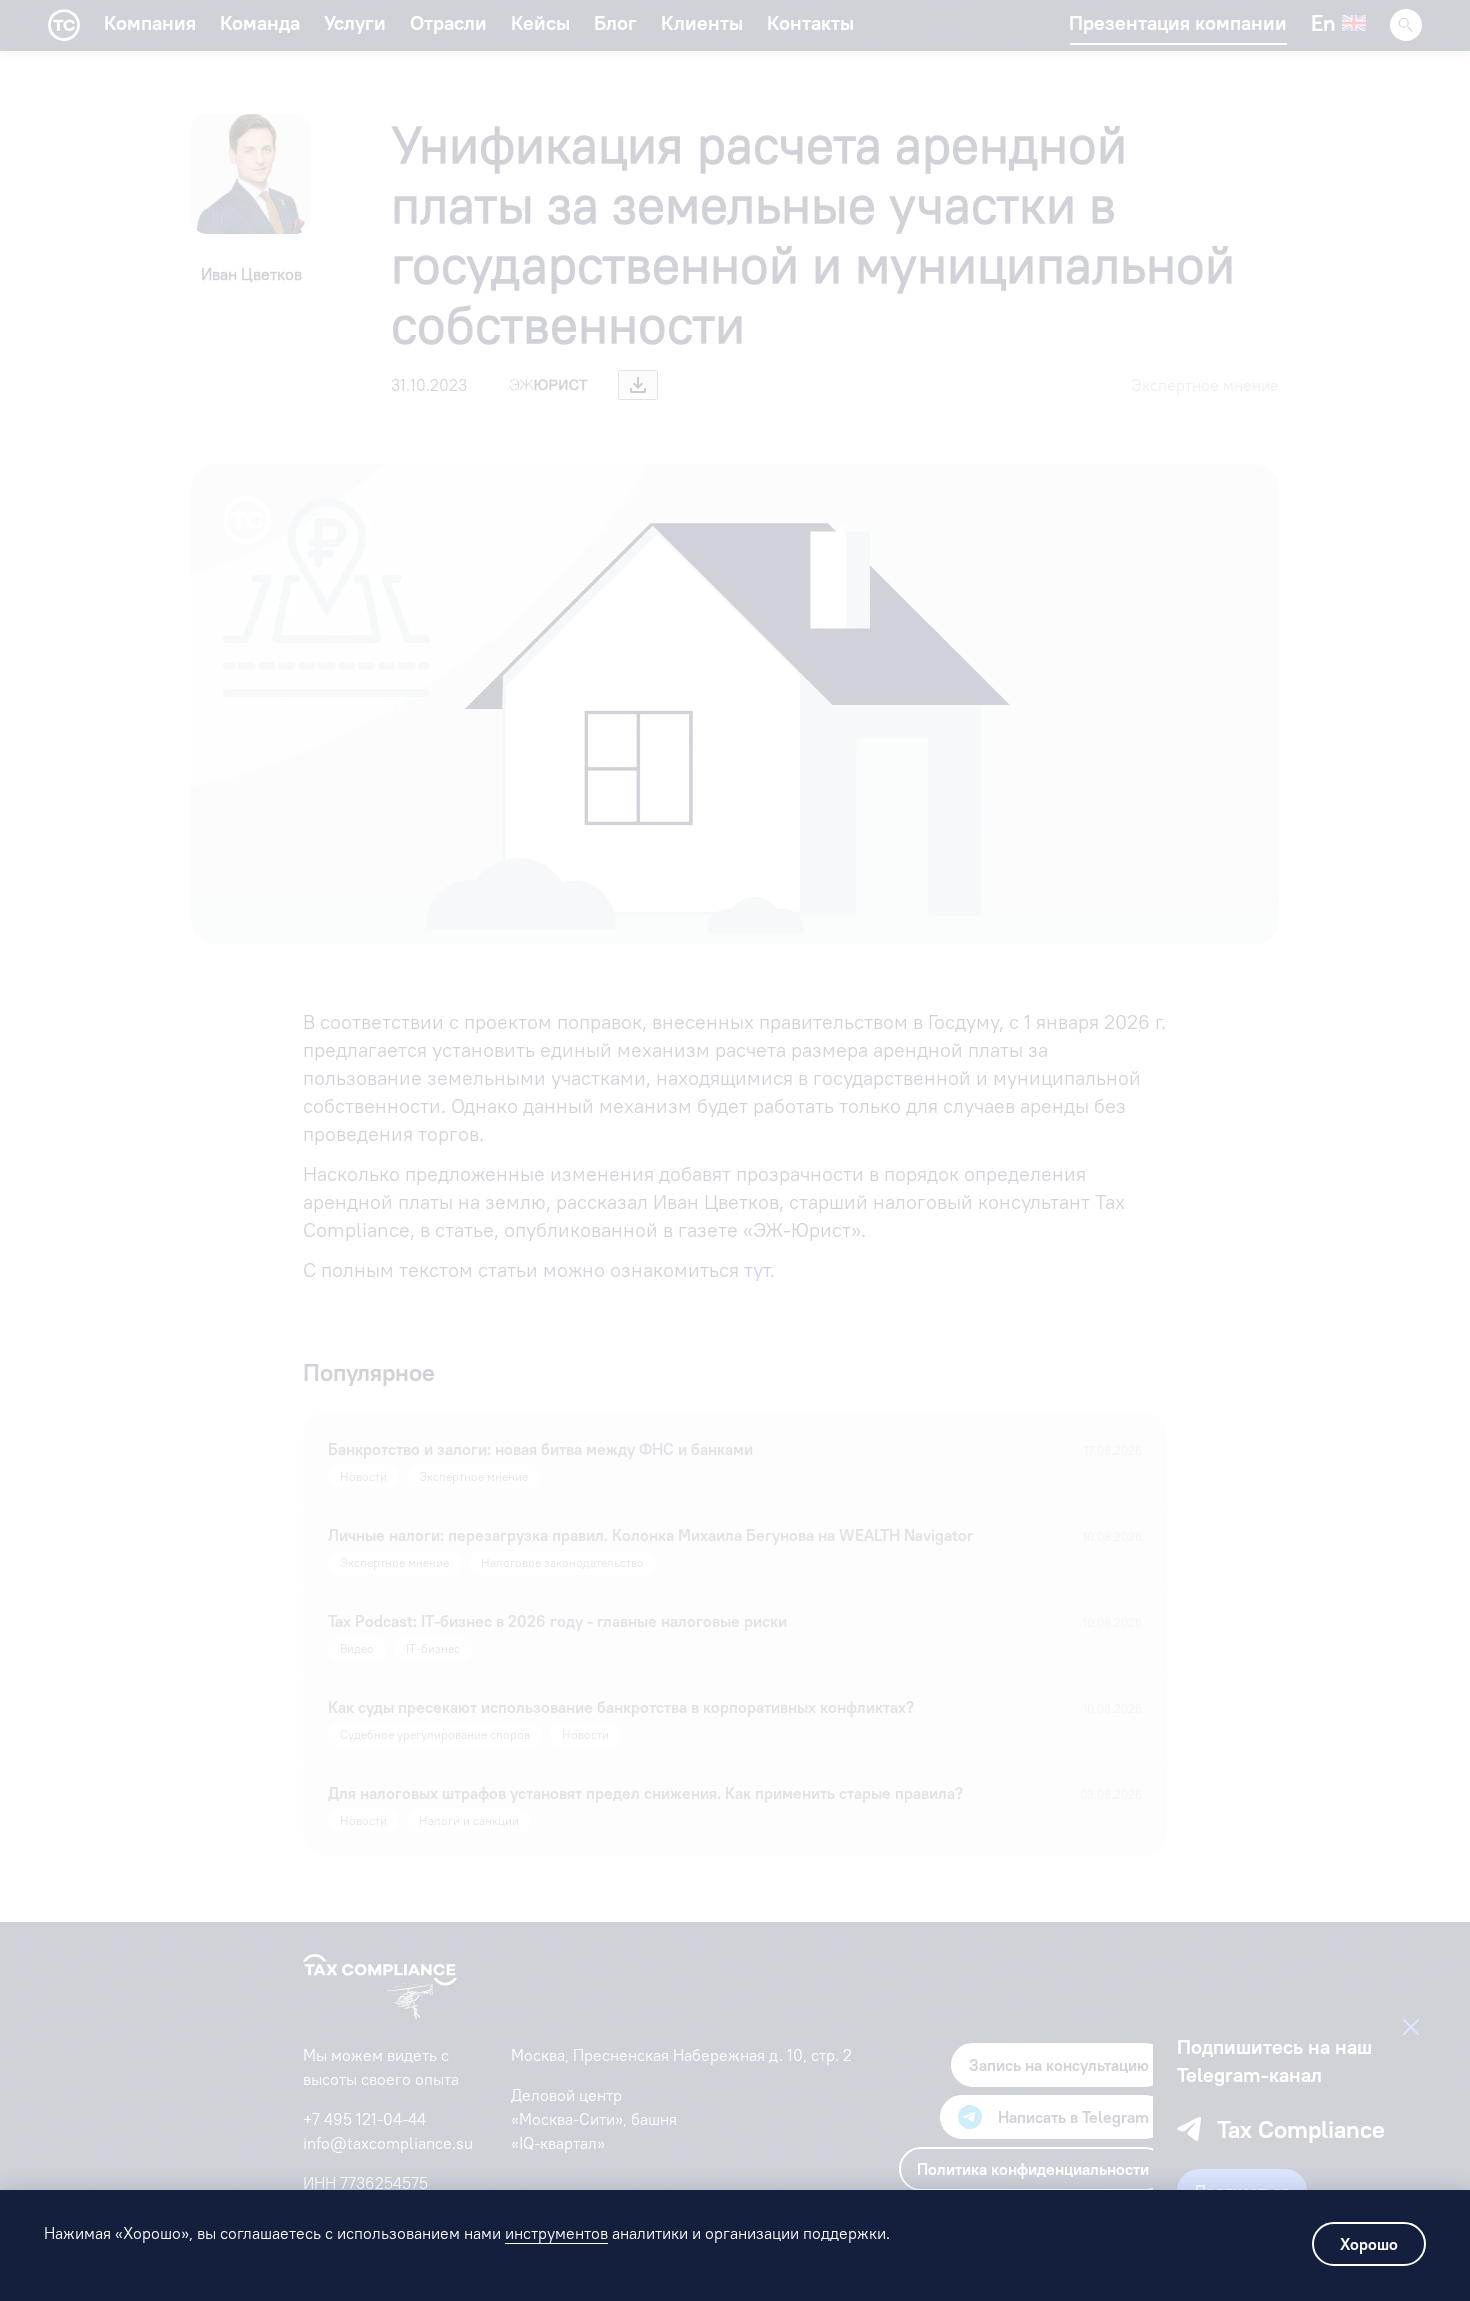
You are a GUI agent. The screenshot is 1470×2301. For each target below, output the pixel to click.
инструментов (556, 2233)
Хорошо (1369, 2244)
